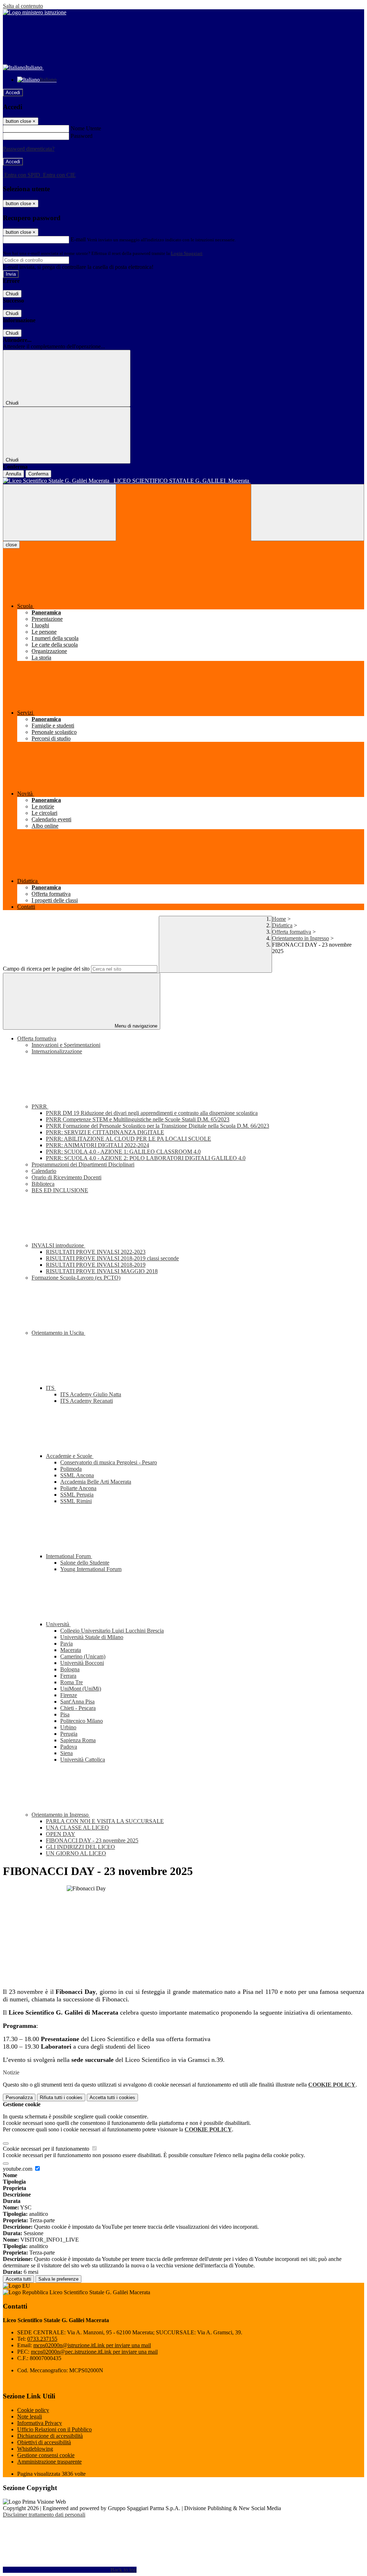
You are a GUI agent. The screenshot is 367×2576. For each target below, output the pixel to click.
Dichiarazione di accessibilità (50, 2436)
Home (279, 919)
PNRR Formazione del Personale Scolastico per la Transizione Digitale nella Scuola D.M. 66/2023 (158, 1126)
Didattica (282, 925)
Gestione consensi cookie (46, 2455)
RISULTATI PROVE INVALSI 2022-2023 (96, 1252)
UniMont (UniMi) (81, 1689)
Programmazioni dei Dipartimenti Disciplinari (83, 1164)
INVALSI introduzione (58, 1245)
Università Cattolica (83, 1760)
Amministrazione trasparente (49, 2462)
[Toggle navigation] (59, 513)
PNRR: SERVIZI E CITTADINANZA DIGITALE (105, 1132)
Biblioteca (43, 1184)
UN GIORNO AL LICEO (76, 1853)
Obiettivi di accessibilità (44, 2442)
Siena (66, 1753)
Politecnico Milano (82, 1721)
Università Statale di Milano (92, 1637)
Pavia (66, 1644)
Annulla (13, 474)
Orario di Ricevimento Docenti (66, 1177)
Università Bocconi (82, 1663)
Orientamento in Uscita (58, 1333)
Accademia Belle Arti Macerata (96, 1482)
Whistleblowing (35, 2449)
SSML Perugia (77, 1495)
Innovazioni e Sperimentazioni (66, 1045)
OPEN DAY (61, 1834)
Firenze (69, 1695)
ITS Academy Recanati (87, 1401)
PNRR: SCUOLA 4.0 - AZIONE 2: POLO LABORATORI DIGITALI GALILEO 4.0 (146, 1158)
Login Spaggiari (187, 253)
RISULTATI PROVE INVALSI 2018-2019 (96, 1265)
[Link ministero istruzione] (35, 12)
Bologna (70, 1669)
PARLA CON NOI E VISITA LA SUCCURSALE (105, 1821)
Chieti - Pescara (78, 1708)
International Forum (69, 1556)
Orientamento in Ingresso (301, 938)
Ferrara (68, 1676)
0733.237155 (42, 2339)
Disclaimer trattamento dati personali (44, 2515)
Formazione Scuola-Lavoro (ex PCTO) (76, 1278)
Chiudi (12, 294)
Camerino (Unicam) (83, 1656)
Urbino (68, 1727)
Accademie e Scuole (70, 1456)
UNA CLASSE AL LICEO (77, 1828)
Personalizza (19, 2097)
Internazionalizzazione (57, 1051)
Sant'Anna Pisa (77, 1702)
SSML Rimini (76, 1501)
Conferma (38, 474)
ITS (51, 1388)
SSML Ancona (77, 1475)
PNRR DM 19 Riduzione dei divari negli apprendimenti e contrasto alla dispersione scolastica (152, 1113)
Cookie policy (33, 2410)
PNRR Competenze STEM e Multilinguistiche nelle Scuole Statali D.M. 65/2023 (138, 1119)
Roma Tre (72, 1682)
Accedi (13, 93)
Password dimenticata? (29, 149)
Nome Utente (86, 128)
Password (82, 136)
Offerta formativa (292, 932)
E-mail (78, 239)
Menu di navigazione (135, 1026)
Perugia (69, 1734)
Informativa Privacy (40, 2423)
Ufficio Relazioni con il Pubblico (54, 2429)
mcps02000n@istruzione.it (92, 2345)
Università (58, 1624)
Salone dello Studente (85, 1563)
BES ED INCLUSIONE (60, 1190)
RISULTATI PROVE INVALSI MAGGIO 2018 (102, 1271)
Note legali (30, 2416)
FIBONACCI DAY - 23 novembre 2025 (92, 1840)
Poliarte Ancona (78, 1488)
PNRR (40, 1106)
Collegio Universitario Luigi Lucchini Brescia (112, 1631)
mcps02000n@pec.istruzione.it (94, 2352)
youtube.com (18, 2169)
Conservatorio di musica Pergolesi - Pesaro (109, 1462)
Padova (69, 1747)
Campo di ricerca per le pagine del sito (46, 969)
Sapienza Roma (78, 1740)
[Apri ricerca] (308, 513)
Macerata (71, 1650)
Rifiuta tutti (61, 2097)
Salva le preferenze (58, 2279)
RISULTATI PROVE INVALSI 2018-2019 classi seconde (112, 1258)
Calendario (44, 1171)
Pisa (65, 1714)
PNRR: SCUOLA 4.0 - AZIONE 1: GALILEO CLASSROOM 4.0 (123, 1152)
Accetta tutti (112, 2097)
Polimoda (71, 1469)
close (11, 545)
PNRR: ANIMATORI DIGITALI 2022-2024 (97, 1145)
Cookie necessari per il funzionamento (47, 2149)
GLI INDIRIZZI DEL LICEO (80, 1847)
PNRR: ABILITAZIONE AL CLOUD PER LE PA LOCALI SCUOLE (128, 1139)
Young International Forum (91, 1569)
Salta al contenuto (23, 6)
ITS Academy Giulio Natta (91, 1394)
